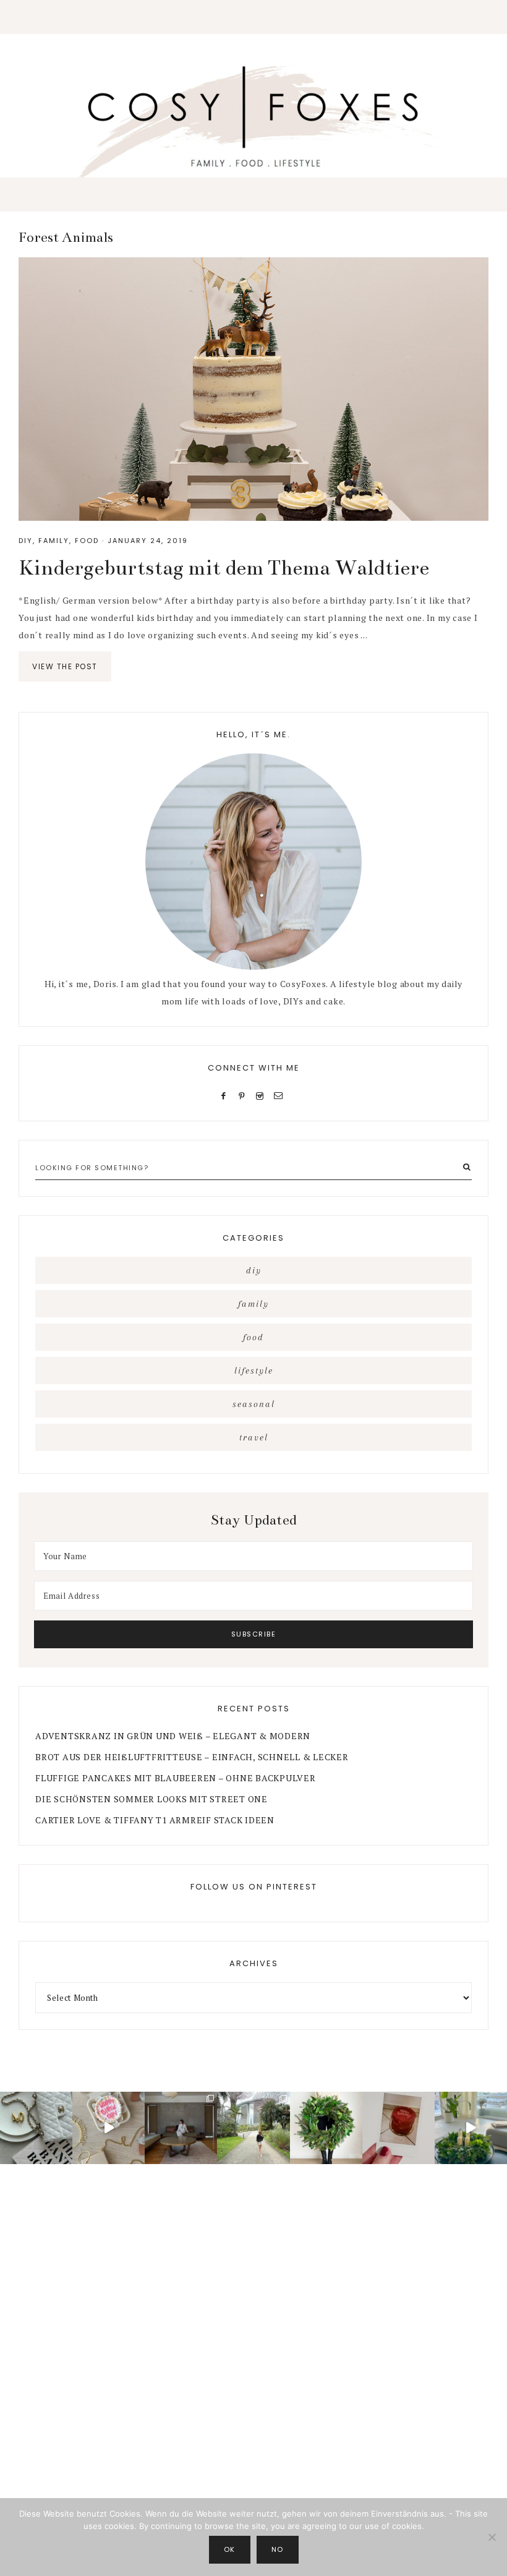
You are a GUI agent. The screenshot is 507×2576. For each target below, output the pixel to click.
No (278, 2549)
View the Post (65, 666)
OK (230, 2549)
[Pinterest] (245, 1095)
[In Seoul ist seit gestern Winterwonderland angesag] (471, 2128)
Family (54, 541)
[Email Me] (281, 1095)
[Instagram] (262, 1095)
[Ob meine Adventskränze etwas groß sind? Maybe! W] (326, 2128)
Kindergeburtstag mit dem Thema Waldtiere (224, 568)
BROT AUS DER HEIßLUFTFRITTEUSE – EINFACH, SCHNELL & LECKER (192, 1757)
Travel (254, 1437)
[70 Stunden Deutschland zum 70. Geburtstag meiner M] (398, 2128)
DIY (26, 541)
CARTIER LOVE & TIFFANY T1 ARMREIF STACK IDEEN (155, 1820)
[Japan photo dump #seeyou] (181, 2128)
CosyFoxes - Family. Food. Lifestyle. (253, 119)
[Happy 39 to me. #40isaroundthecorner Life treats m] (109, 2128)
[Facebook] (226, 1095)
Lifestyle (254, 1371)
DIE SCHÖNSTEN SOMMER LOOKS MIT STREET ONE (151, 1799)
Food (87, 541)
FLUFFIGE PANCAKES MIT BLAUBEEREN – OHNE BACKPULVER (176, 1778)
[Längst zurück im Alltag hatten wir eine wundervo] (253, 2128)
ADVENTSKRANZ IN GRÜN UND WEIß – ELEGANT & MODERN (173, 1736)
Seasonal (254, 1404)
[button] (253, 17)
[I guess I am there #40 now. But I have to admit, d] (36, 2128)
